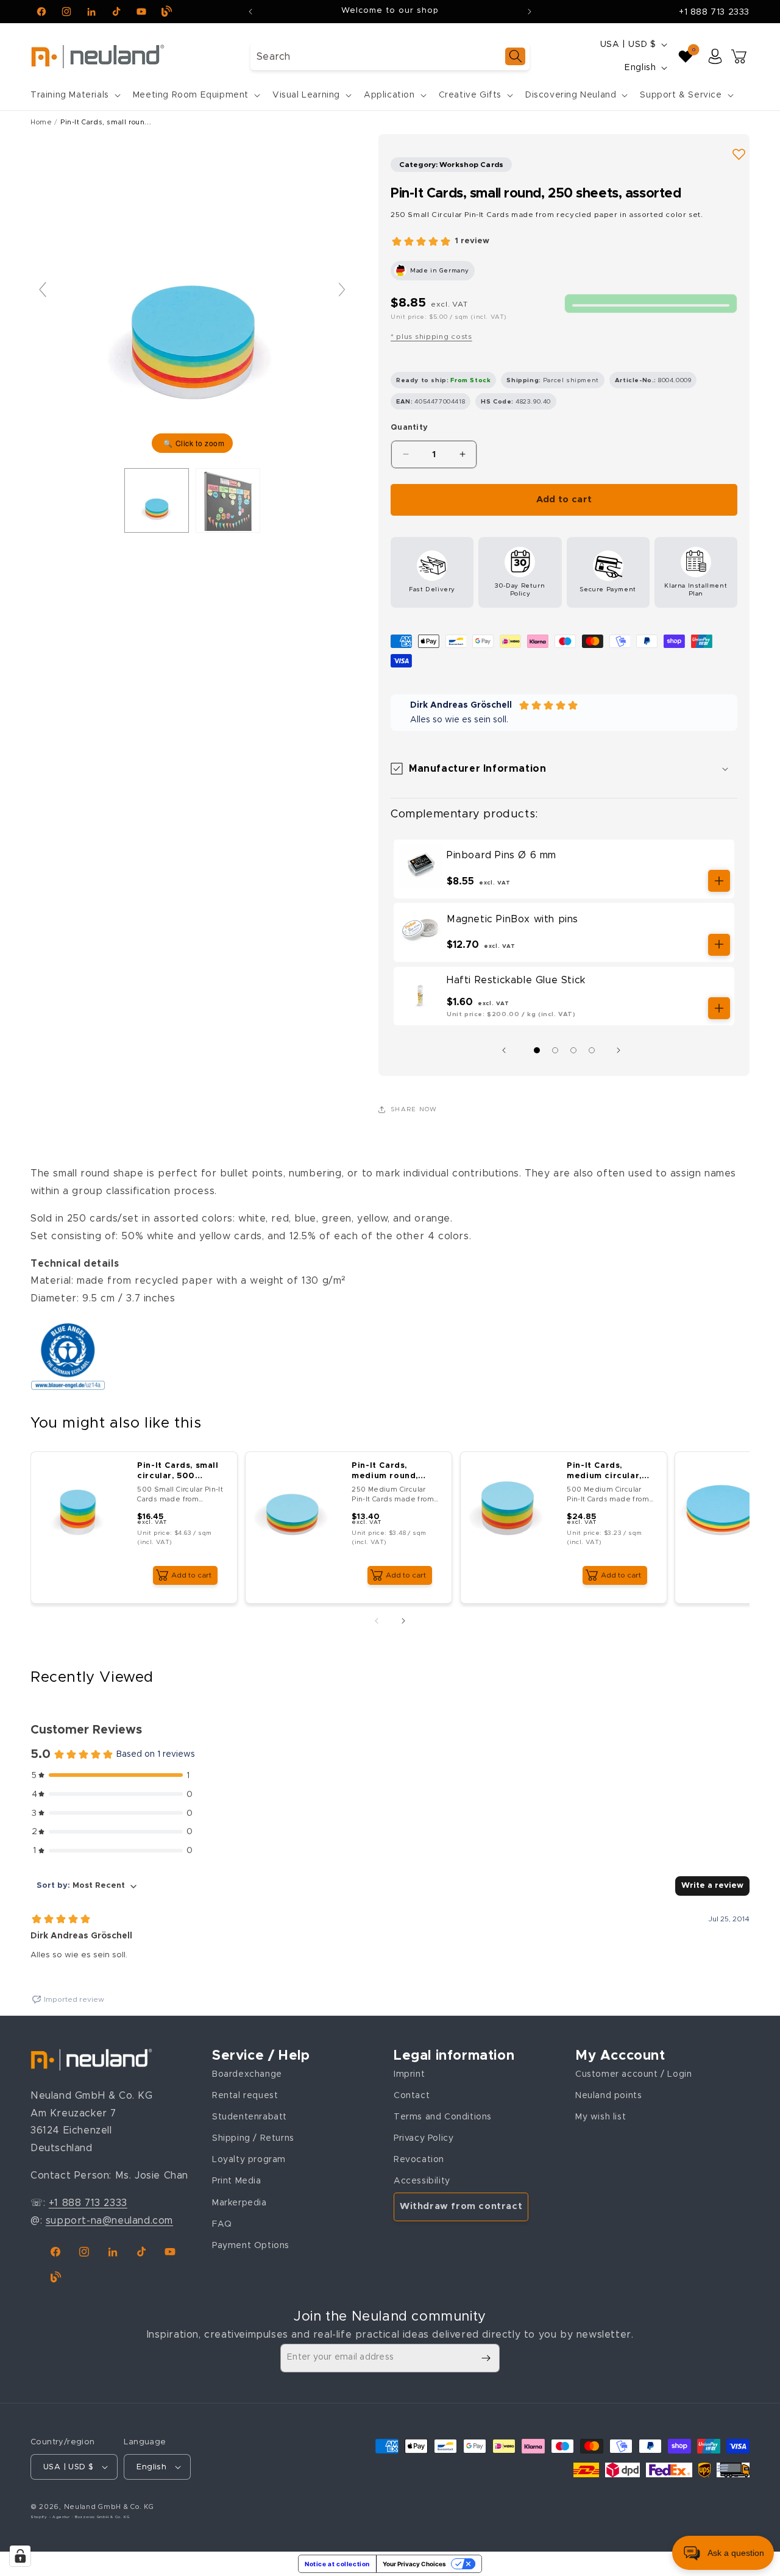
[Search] (515, 56)
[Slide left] (507, 1050)
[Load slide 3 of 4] (573, 1050)
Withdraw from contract (461, 2206)
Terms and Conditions (443, 2117)
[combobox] (390, 56)
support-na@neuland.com (109, 2221)
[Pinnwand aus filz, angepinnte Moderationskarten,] (228, 500)
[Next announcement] (530, 12)
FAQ (222, 2224)
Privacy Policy (424, 2138)
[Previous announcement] (250, 12)
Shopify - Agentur (51, 2517)
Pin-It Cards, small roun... (106, 122)
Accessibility (422, 2181)
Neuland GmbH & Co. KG (109, 2507)
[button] (74, 95)
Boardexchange (247, 2074)
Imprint (409, 2074)
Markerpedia (239, 2203)
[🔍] (192, 296)
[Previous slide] (43, 290)
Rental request (245, 2096)
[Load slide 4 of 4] (592, 1050)
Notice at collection (337, 2564)
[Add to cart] (719, 881)
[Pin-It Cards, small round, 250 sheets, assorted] (157, 500)
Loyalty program (249, 2160)
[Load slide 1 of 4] (537, 1050)
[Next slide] (342, 290)
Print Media (237, 2181)
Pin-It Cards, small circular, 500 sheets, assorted (178, 1472)
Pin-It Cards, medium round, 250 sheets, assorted (385, 1472)
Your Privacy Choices (414, 2564)
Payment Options (251, 2246)
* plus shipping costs (431, 336)
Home (41, 122)
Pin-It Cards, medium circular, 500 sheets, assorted (604, 1472)
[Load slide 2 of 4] (555, 1050)
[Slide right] (622, 1050)
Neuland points (608, 2096)
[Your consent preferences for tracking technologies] (20, 2556)
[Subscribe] (486, 2358)
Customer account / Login (633, 2074)
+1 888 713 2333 (714, 12)
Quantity (409, 428)
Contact (412, 2096)
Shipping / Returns (253, 2138)
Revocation (419, 2160)
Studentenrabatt (250, 2117)
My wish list (601, 2117)
